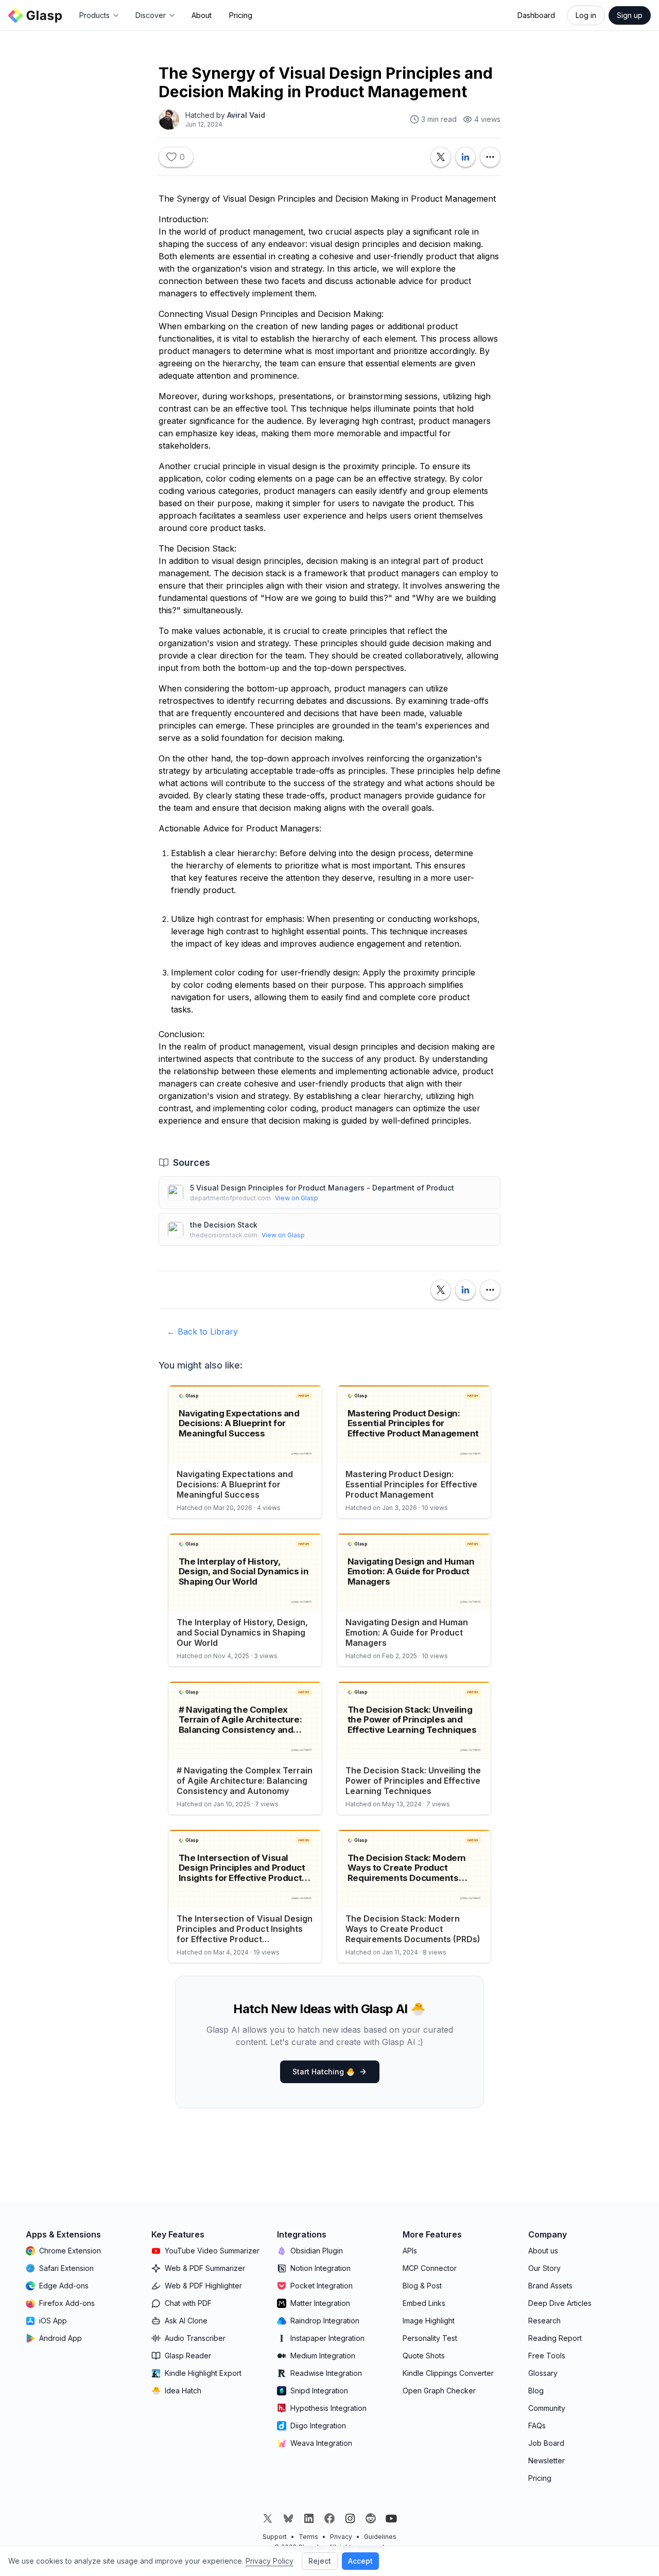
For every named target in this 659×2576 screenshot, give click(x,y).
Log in (586, 15)
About (202, 15)
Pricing (241, 15)
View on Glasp (297, 1198)
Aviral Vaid (246, 115)
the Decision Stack (224, 1225)
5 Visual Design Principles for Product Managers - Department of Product (322, 1188)
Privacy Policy (270, 2561)
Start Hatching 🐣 (324, 2072)
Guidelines (380, 2537)
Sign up (630, 15)
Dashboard (536, 15)
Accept (360, 2561)
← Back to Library (202, 1331)
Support (275, 2537)
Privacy (341, 2537)
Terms (308, 2537)
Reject (320, 2561)
